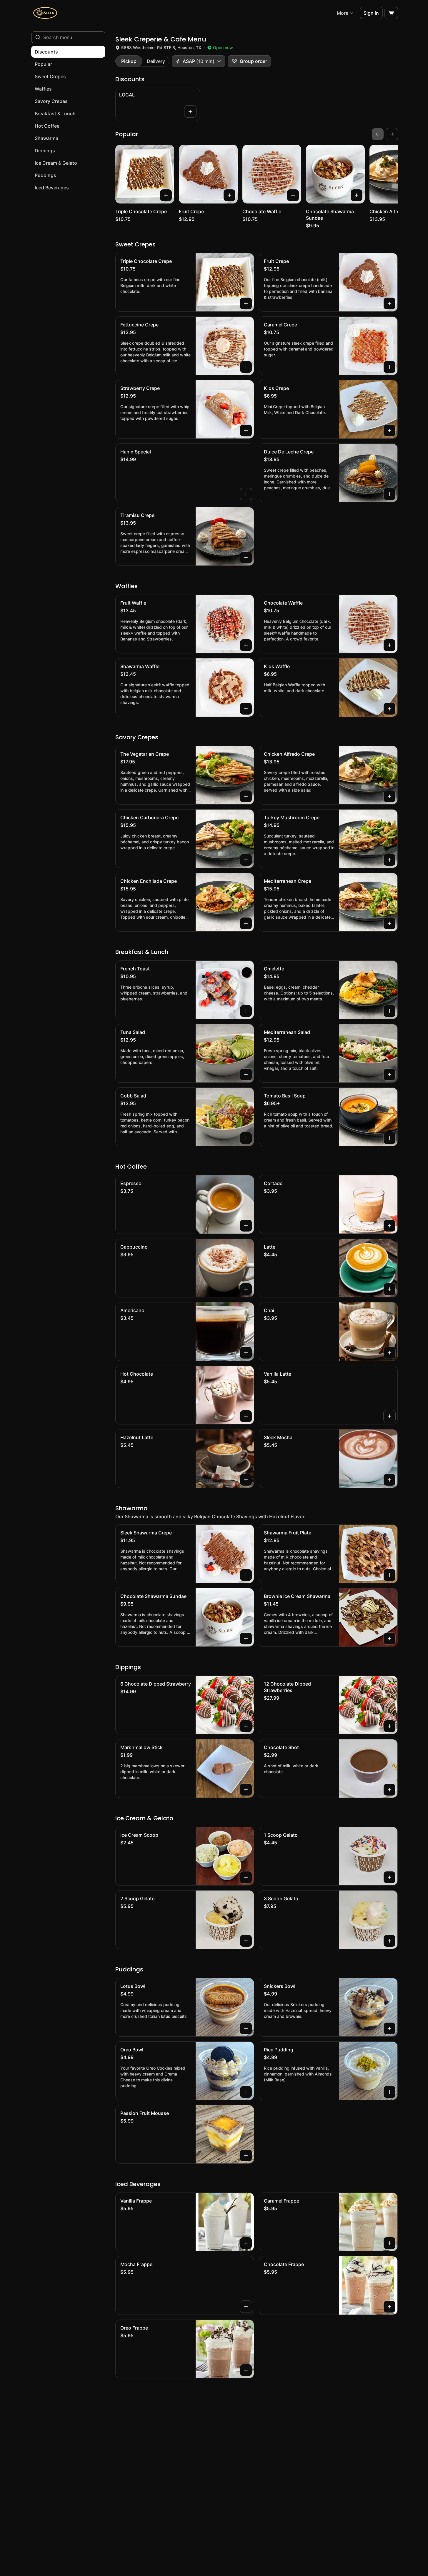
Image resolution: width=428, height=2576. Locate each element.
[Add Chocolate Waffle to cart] (293, 195)
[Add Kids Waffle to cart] (389, 709)
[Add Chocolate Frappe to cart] (389, 2307)
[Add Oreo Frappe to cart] (246, 2370)
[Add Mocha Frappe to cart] (246, 2307)
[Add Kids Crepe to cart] (389, 431)
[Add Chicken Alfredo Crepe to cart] (389, 796)
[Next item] (392, 134)
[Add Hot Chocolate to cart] (246, 1416)
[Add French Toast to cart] (246, 1011)
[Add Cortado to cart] (389, 1226)
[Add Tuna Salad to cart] (246, 1075)
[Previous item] (378, 134)
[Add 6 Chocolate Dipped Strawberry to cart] (246, 1726)
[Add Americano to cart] (246, 1353)
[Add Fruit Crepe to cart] (229, 195)
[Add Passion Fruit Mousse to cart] (246, 2155)
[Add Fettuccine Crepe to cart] (246, 367)
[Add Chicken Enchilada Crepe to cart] (246, 923)
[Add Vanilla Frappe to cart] (246, 2243)
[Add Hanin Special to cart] (246, 494)
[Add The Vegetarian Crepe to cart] (246, 796)
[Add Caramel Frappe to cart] (389, 2243)
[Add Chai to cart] (389, 1353)
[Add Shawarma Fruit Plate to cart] (389, 1575)
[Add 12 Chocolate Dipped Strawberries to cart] (389, 1726)
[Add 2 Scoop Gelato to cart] (246, 1941)
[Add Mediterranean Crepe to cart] (389, 923)
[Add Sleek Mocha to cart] (389, 1480)
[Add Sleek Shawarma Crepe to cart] (246, 1575)
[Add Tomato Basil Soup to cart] (389, 1138)
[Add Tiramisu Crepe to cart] (246, 558)
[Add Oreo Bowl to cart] (246, 2092)
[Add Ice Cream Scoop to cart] (246, 1877)
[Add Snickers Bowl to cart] (389, 2028)
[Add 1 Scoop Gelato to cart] (389, 1877)
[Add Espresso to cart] (246, 1226)
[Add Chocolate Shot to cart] (389, 1790)
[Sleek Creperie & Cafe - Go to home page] (45, 13)
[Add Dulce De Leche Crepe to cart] (389, 494)
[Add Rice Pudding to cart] (389, 2092)
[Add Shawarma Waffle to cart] (246, 709)
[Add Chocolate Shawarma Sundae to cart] (357, 195)
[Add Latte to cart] (389, 1289)
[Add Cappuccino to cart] (246, 1289)
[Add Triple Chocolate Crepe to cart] (166, 195)
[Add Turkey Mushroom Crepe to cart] (389, 860)
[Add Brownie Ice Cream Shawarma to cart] (389, 1639)
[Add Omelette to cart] (389, 1011)
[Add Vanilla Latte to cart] (389, 1416)
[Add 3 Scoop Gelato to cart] (389, 1941)
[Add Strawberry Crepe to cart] (246, 431)
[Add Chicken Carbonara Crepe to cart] (246, 860)
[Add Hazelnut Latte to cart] (246, 1480)
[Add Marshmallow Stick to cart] (246, 1790)
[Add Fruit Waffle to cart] (246, 645)
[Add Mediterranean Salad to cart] (389, 1075)
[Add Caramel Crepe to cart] (389, 367)
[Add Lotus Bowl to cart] (246, 2028)
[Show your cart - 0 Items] (391, 13)
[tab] (129, 61)
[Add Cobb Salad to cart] (246, 1138)
